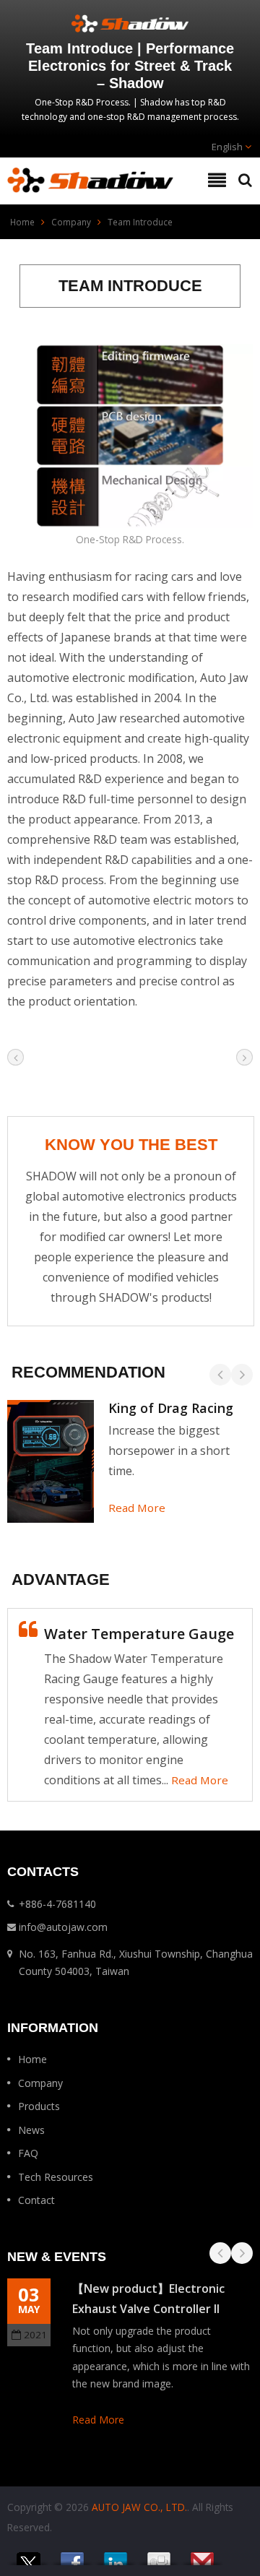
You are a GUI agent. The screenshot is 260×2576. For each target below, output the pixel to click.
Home (22, 222)
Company (71, 222)
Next (242, 1375)
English (227, 147)
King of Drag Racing (171, 1408)
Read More (137, 1508)
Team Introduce (140, 222)
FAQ (28, 2153)
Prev (220, 1375)
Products (39, 2106)
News (31, 2130)
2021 (35, 2335)
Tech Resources (56, 2177)
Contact (36, 2200)
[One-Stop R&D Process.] (130, 437)
